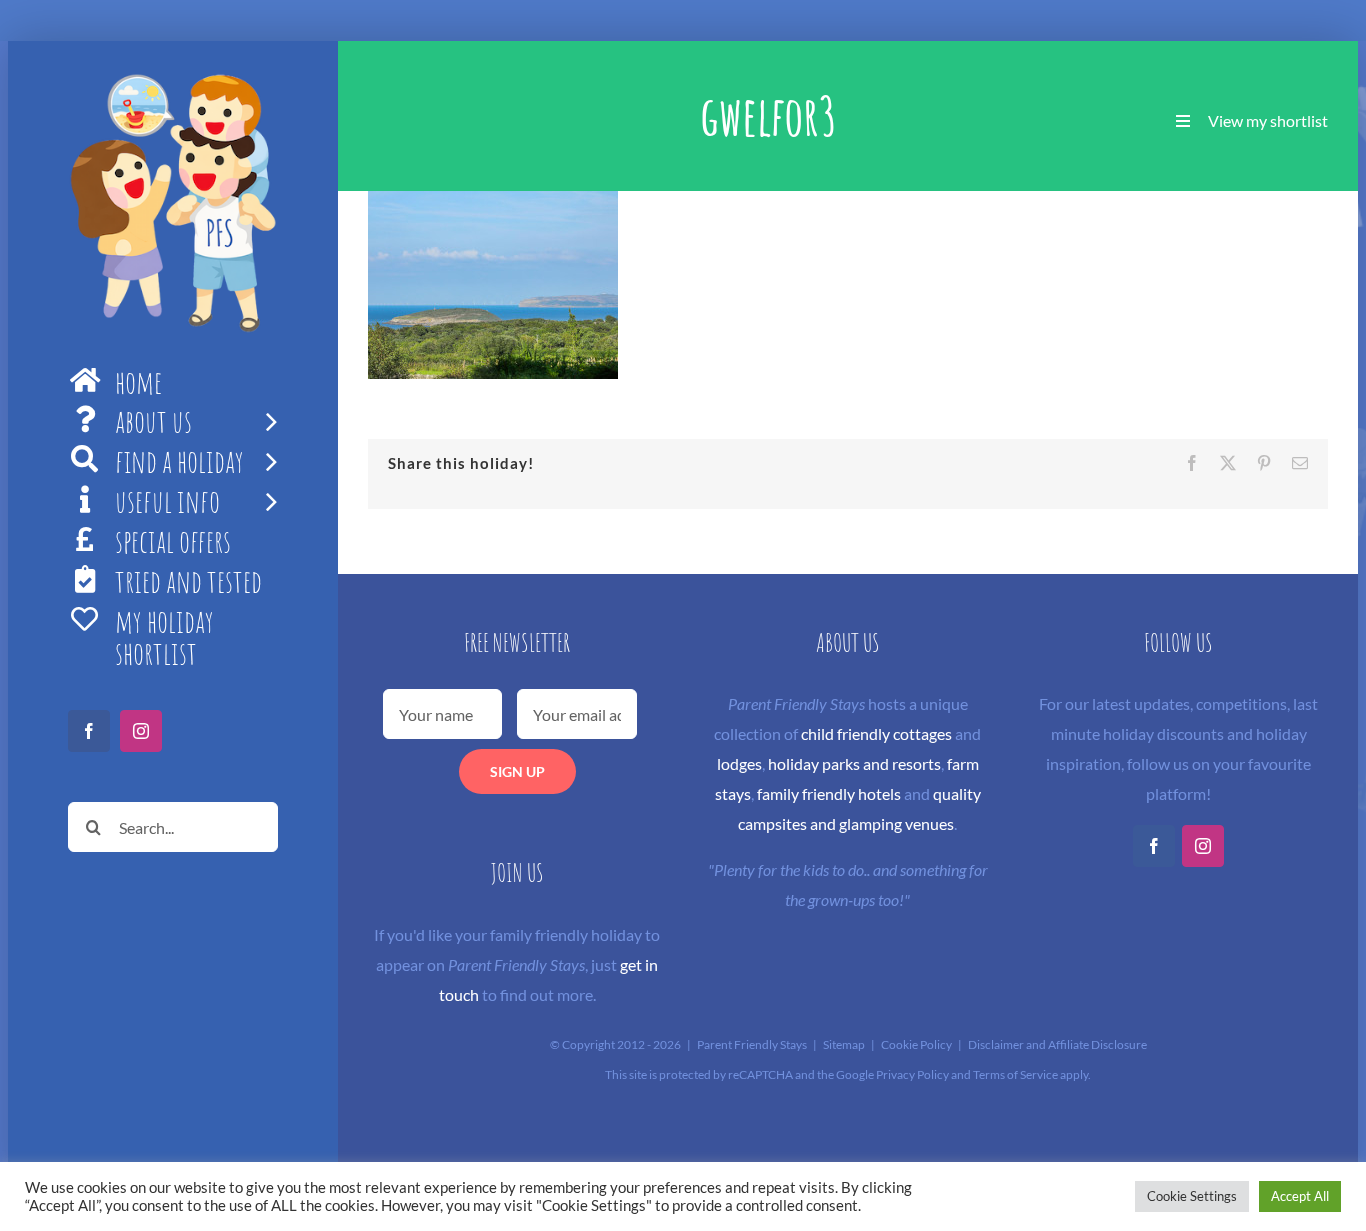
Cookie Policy (916, 1044)
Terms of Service (1015, 1074)
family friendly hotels (829, 793)
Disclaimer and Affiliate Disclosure (1057, 1044)
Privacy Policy (912, 1074)
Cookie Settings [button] (1192, 1196)
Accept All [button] (1300, 1196)
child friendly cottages (876, 733)
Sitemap (844, 1044)
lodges (739, 763)
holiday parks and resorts (854, 763)
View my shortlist (1268, 120)
